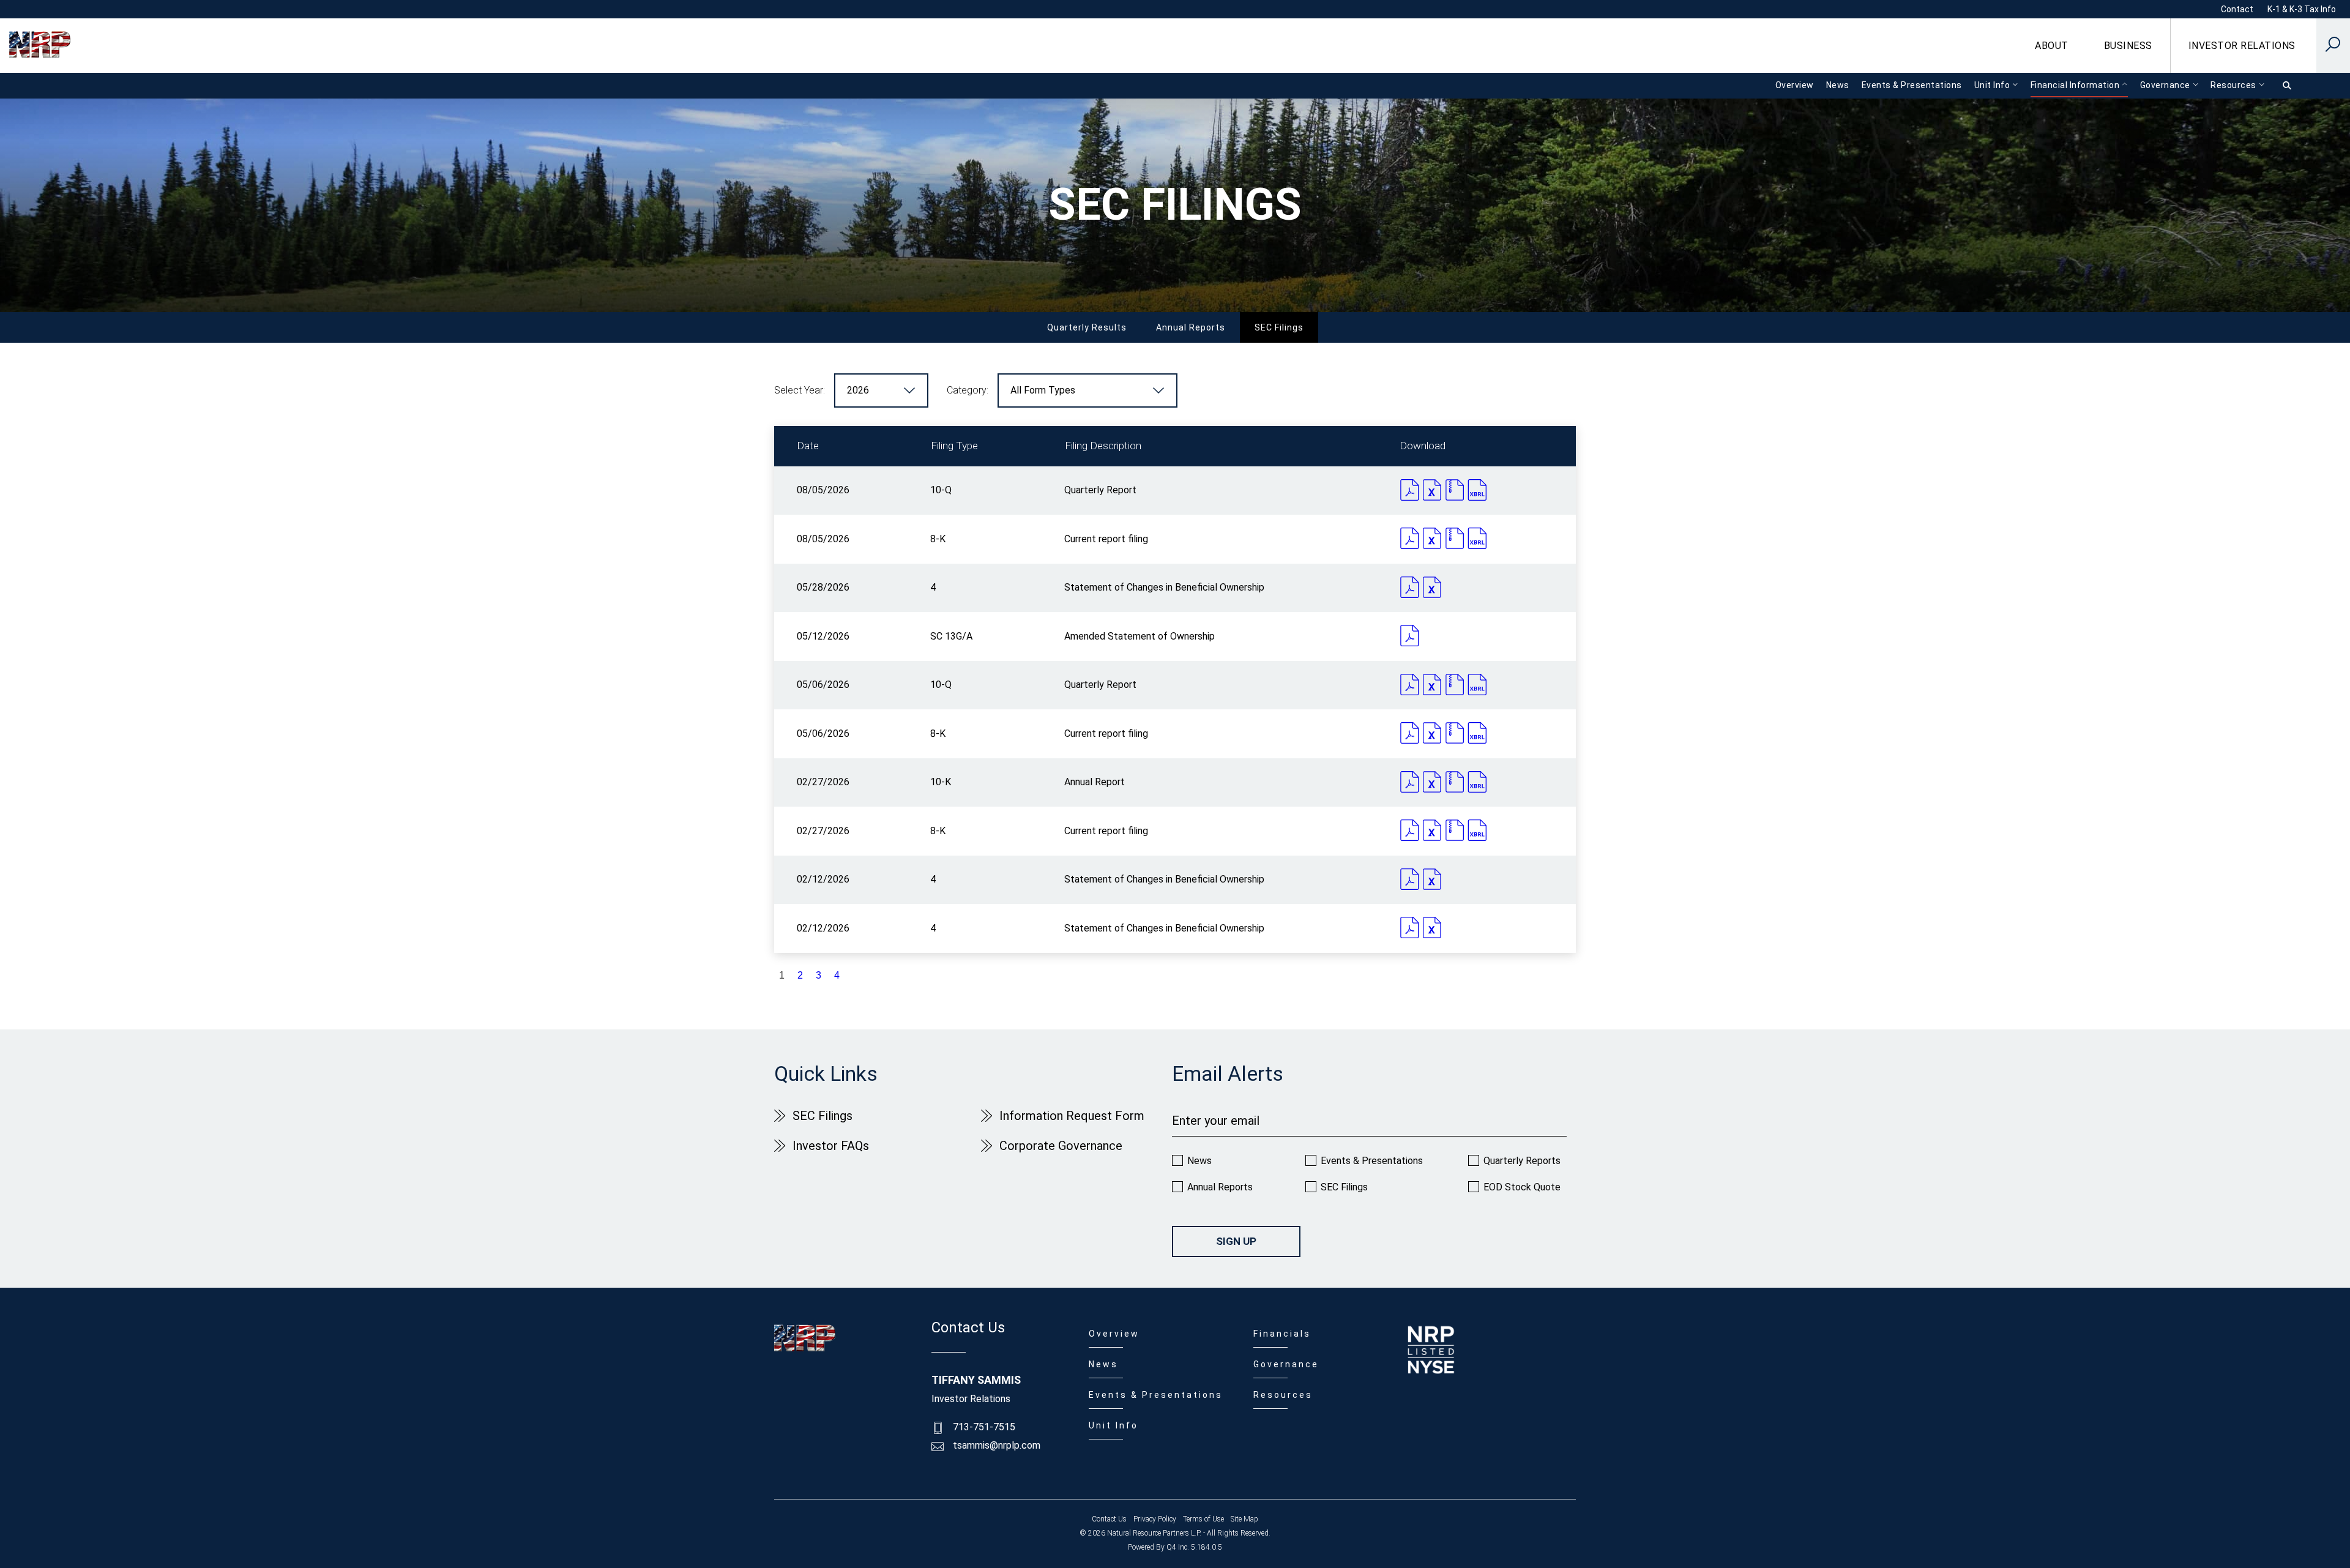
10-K (941, 782)
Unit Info (1113, 1425)
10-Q (941, 490)
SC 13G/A (951, 636)
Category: (968, 390)
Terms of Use (1203, 1519)
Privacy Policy (1155, 1519)
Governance (1286, 1364)
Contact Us (1109, 1519)
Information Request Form (1072, 1116)
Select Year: (800, 390)
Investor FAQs (831, 1146)
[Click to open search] (2333, 46)
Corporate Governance (1061, 1146)
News (1199, 1161)
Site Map (1244, 1519)
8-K (938, 539)
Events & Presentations (1372, 1161)
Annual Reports (1191, 327)
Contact (2237, 9)
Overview (1114, 1334)
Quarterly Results (1087, 327)
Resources (1283, 1395)
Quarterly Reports (1522, 1161)
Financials (1282, 1334)
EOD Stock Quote (1522, 1187)
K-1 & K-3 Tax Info (2302, 9)
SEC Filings (1279, 327)
